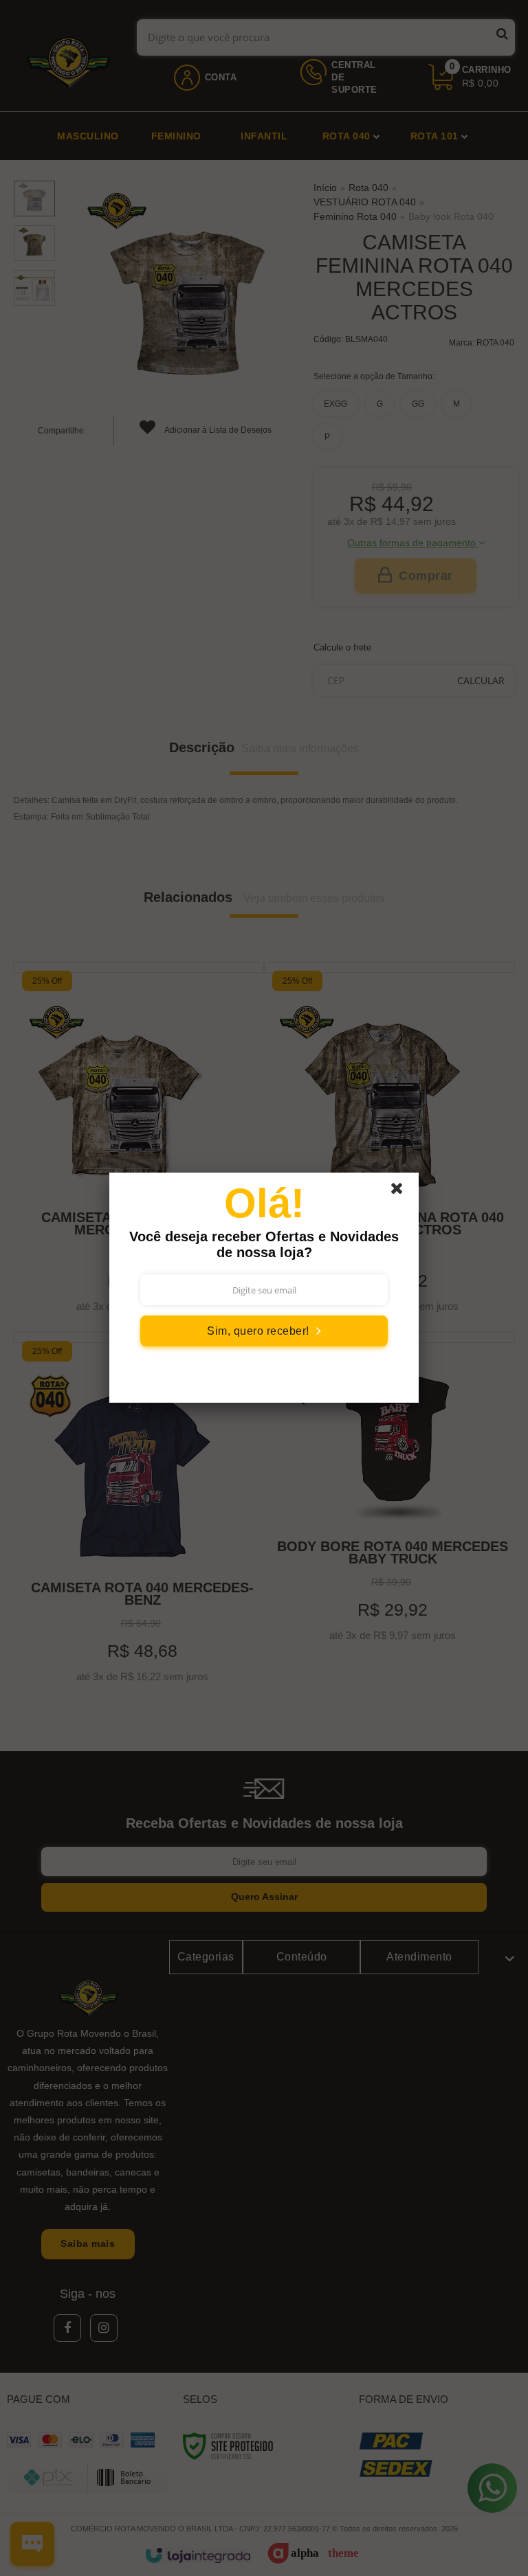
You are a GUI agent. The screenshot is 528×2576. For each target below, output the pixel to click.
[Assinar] (264, 1331)
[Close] (403, 1192)
